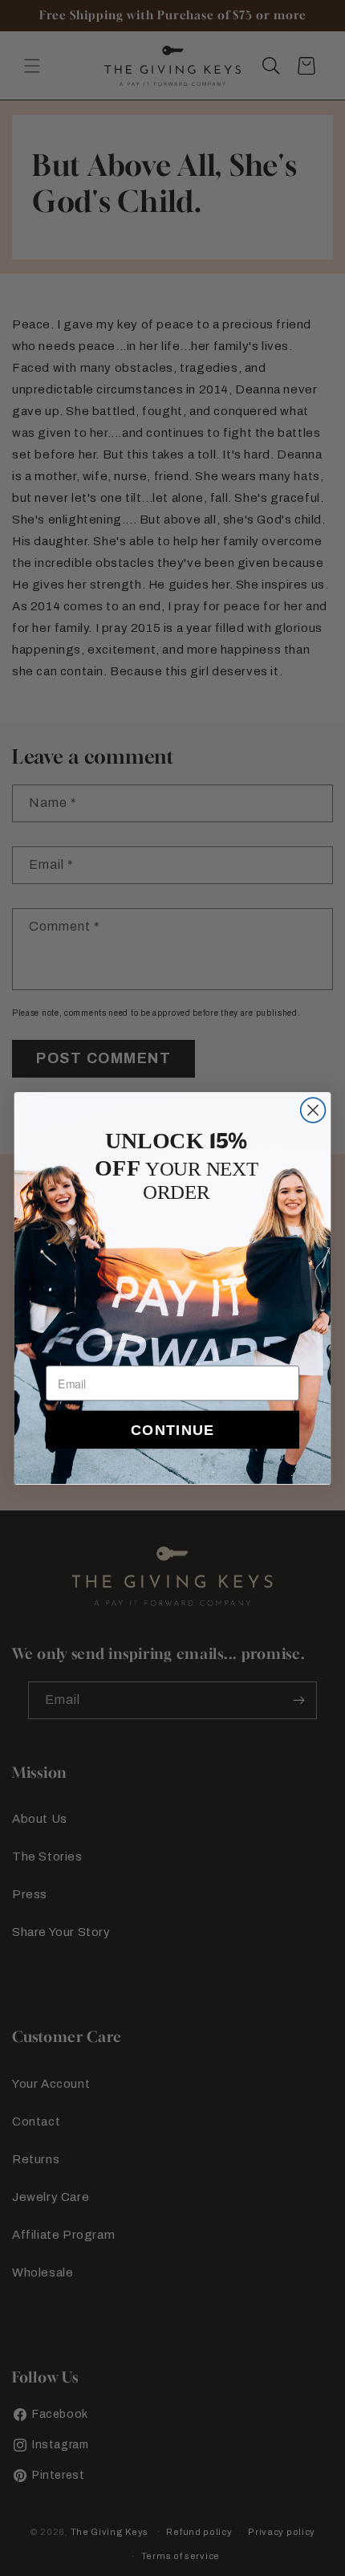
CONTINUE (172, 1429)
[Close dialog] (313, 1110)
